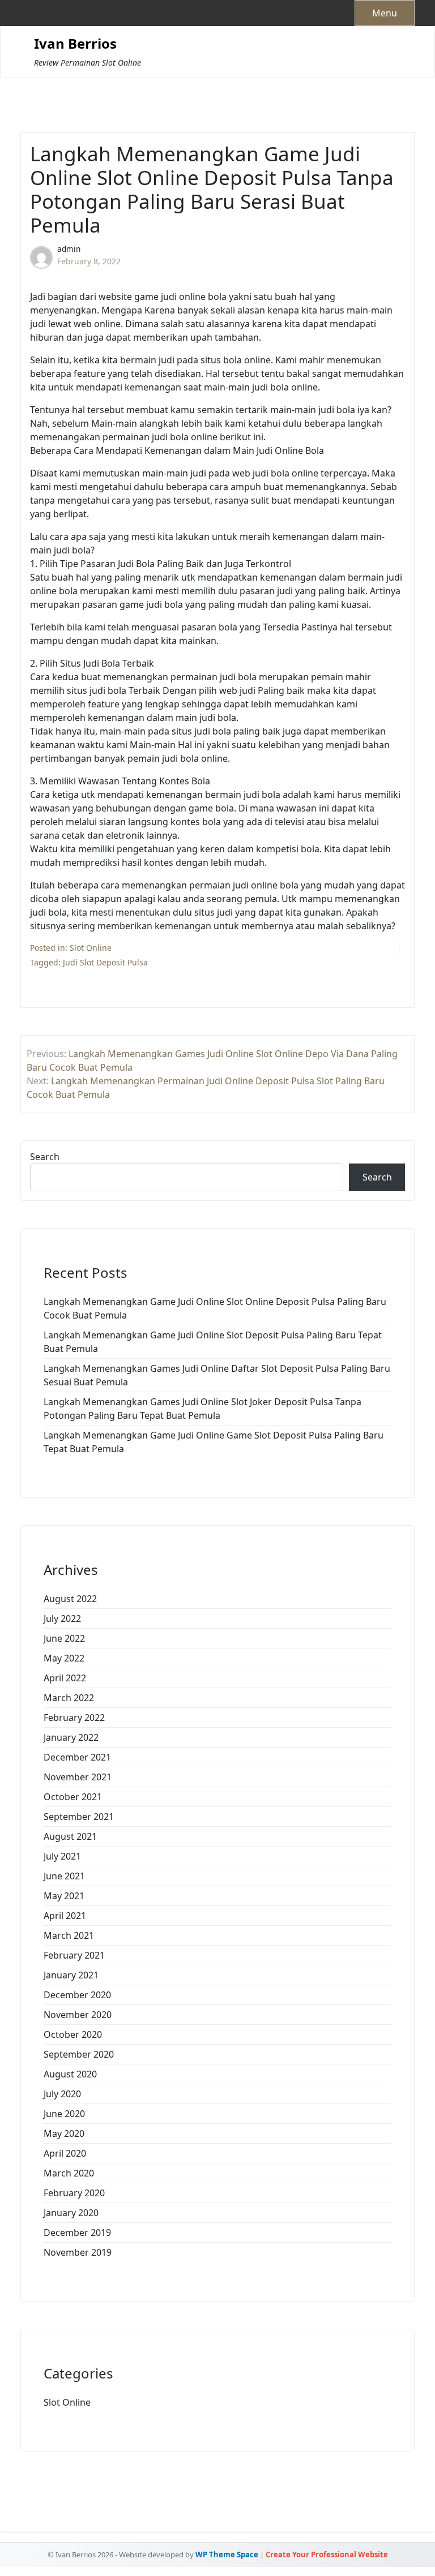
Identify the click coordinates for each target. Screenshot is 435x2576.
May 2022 (64, 1658)
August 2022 (70, 1599)
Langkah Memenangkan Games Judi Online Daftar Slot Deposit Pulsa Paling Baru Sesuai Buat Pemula (217, 1375)
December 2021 (77, 1757)
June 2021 (64, 1876)
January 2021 (71, 1975)
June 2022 (64, 1638)
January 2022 (71, 1737)
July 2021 (62, 1856)
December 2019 (77, 2232)
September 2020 (79, 2054)
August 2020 (70, 2074)
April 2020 (65, 2153)
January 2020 (71, 2213)
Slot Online (91, 948)
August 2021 (70, 1836)
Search (45, 1157)
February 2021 (74, 1955)
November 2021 (78, 1777)
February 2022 (74, 1718)
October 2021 (73, 1797)
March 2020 (69, 2173)
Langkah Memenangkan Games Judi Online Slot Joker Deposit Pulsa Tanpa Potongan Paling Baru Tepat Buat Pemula (202, 1409)
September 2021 (79, 1817)
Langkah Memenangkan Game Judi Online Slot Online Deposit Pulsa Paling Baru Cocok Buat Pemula (215, 1308)
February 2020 (74, 2193)
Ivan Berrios (75, 44)
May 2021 (64, 1896)
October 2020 (73, 2034)
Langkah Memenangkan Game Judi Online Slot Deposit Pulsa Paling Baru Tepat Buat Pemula (213, 1342)
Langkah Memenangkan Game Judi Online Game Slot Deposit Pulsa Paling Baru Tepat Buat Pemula (214, 1442)
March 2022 (69, 1698)
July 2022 (62, 1618)
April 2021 (65, 1916)
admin (69, 249)
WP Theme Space (227, 2554)
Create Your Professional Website (327, 2554)
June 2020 (64, 2114)
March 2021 (69, 1935)
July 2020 (62, 2094)
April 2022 (65, 1678)
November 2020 (78, 2015)
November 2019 (78, 2252)
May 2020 (64, 2133)
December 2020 (77, 1995)
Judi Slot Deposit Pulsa (105, 962)
